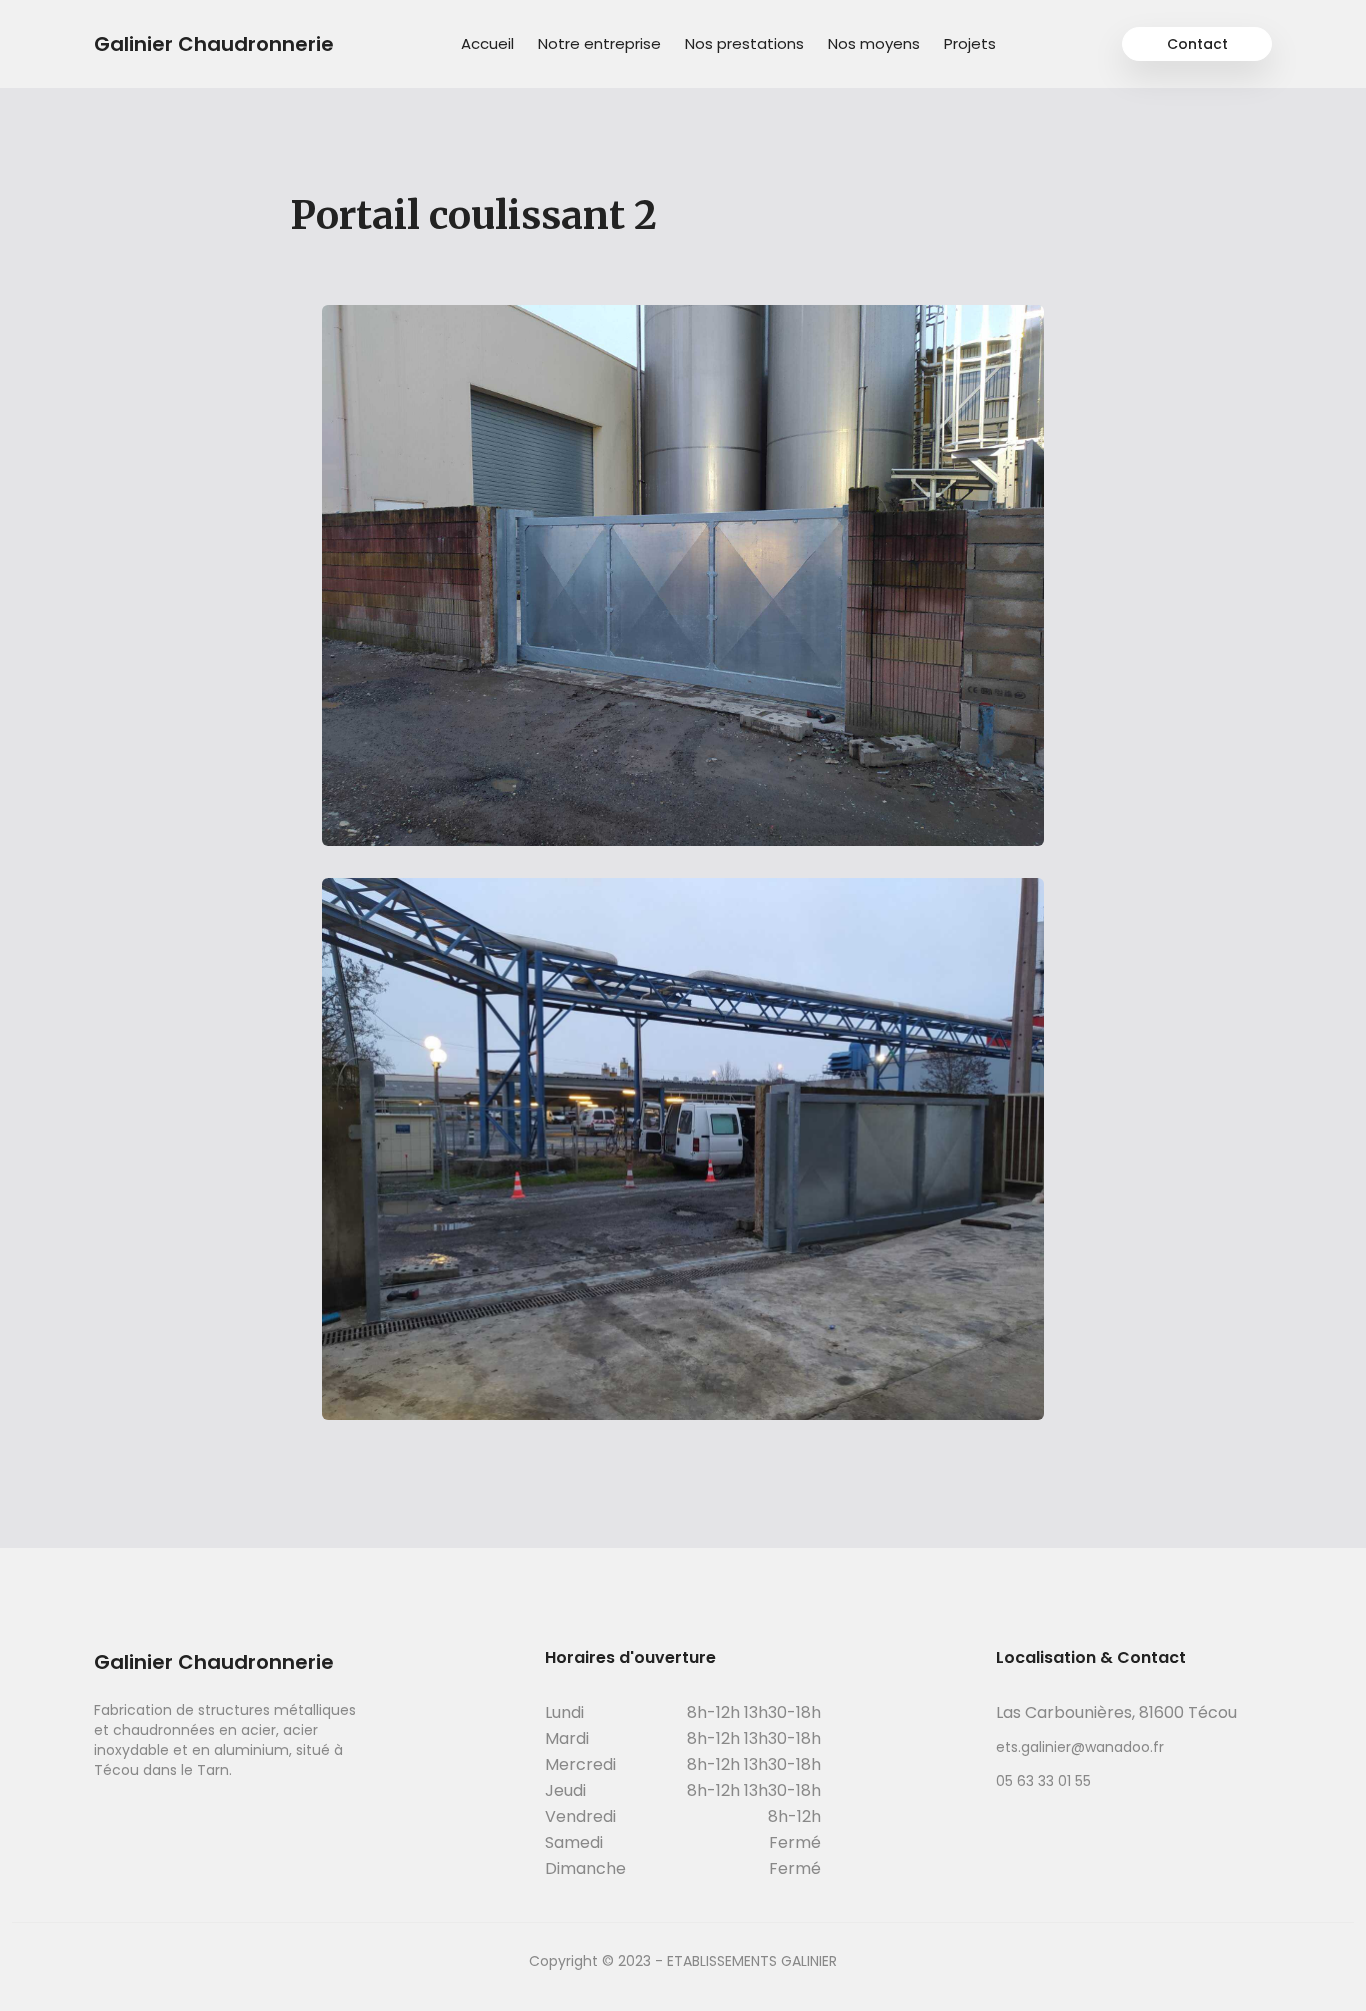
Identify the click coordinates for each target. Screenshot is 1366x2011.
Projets (970, 43)
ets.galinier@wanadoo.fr (1080, 1747)
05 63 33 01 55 (1043, 1781)
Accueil (487, 43)
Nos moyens (874, 43)
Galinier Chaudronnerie (214, 44)
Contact (1197, 44)
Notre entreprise (599, 43)
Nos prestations (744, 43)
